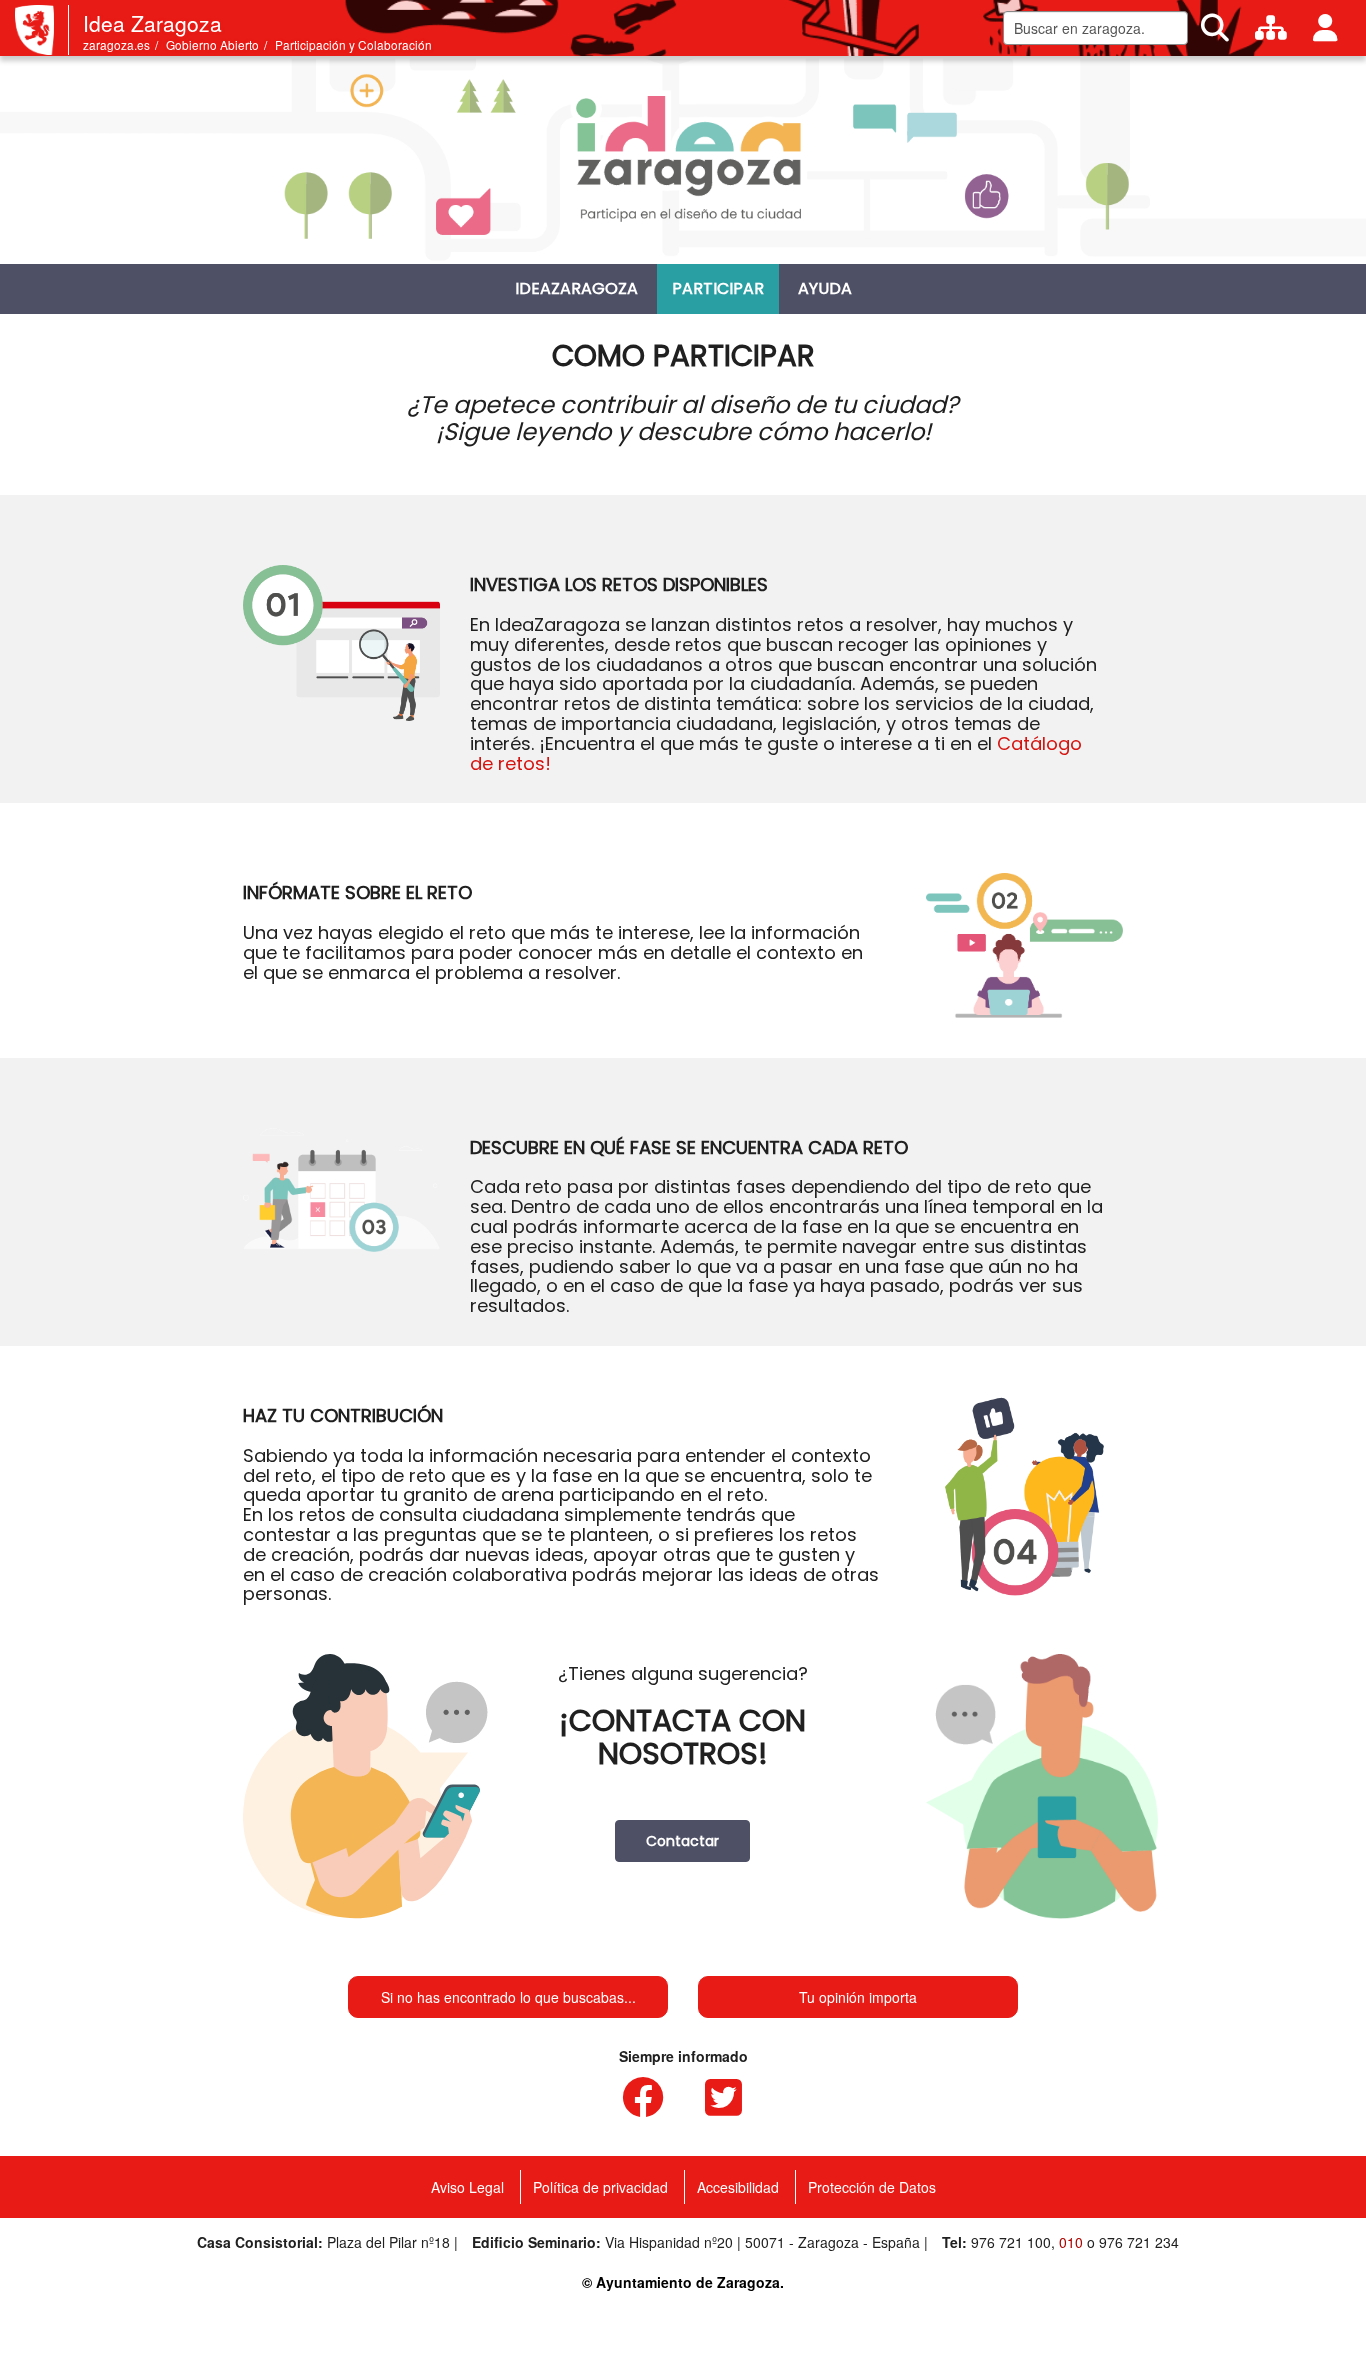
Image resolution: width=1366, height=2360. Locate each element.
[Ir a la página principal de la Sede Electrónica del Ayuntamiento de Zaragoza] (42, 30)
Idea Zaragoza (152, 23)
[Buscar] (1215, 28)
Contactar (682, 1841)
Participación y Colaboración (353, 44)
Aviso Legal (467, 2187)
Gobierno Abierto (212, 44)
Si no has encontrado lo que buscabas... (508, 1997)
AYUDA (825, 288)
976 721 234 (1139, 2242)
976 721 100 (1011, 2242)
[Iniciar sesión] (1325, 28)
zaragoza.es (116, 44)
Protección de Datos (872, 2187)
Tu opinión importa (858, 1997)
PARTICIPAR (718, 288)
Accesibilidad (738, 2187)
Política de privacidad (600, 2187)
